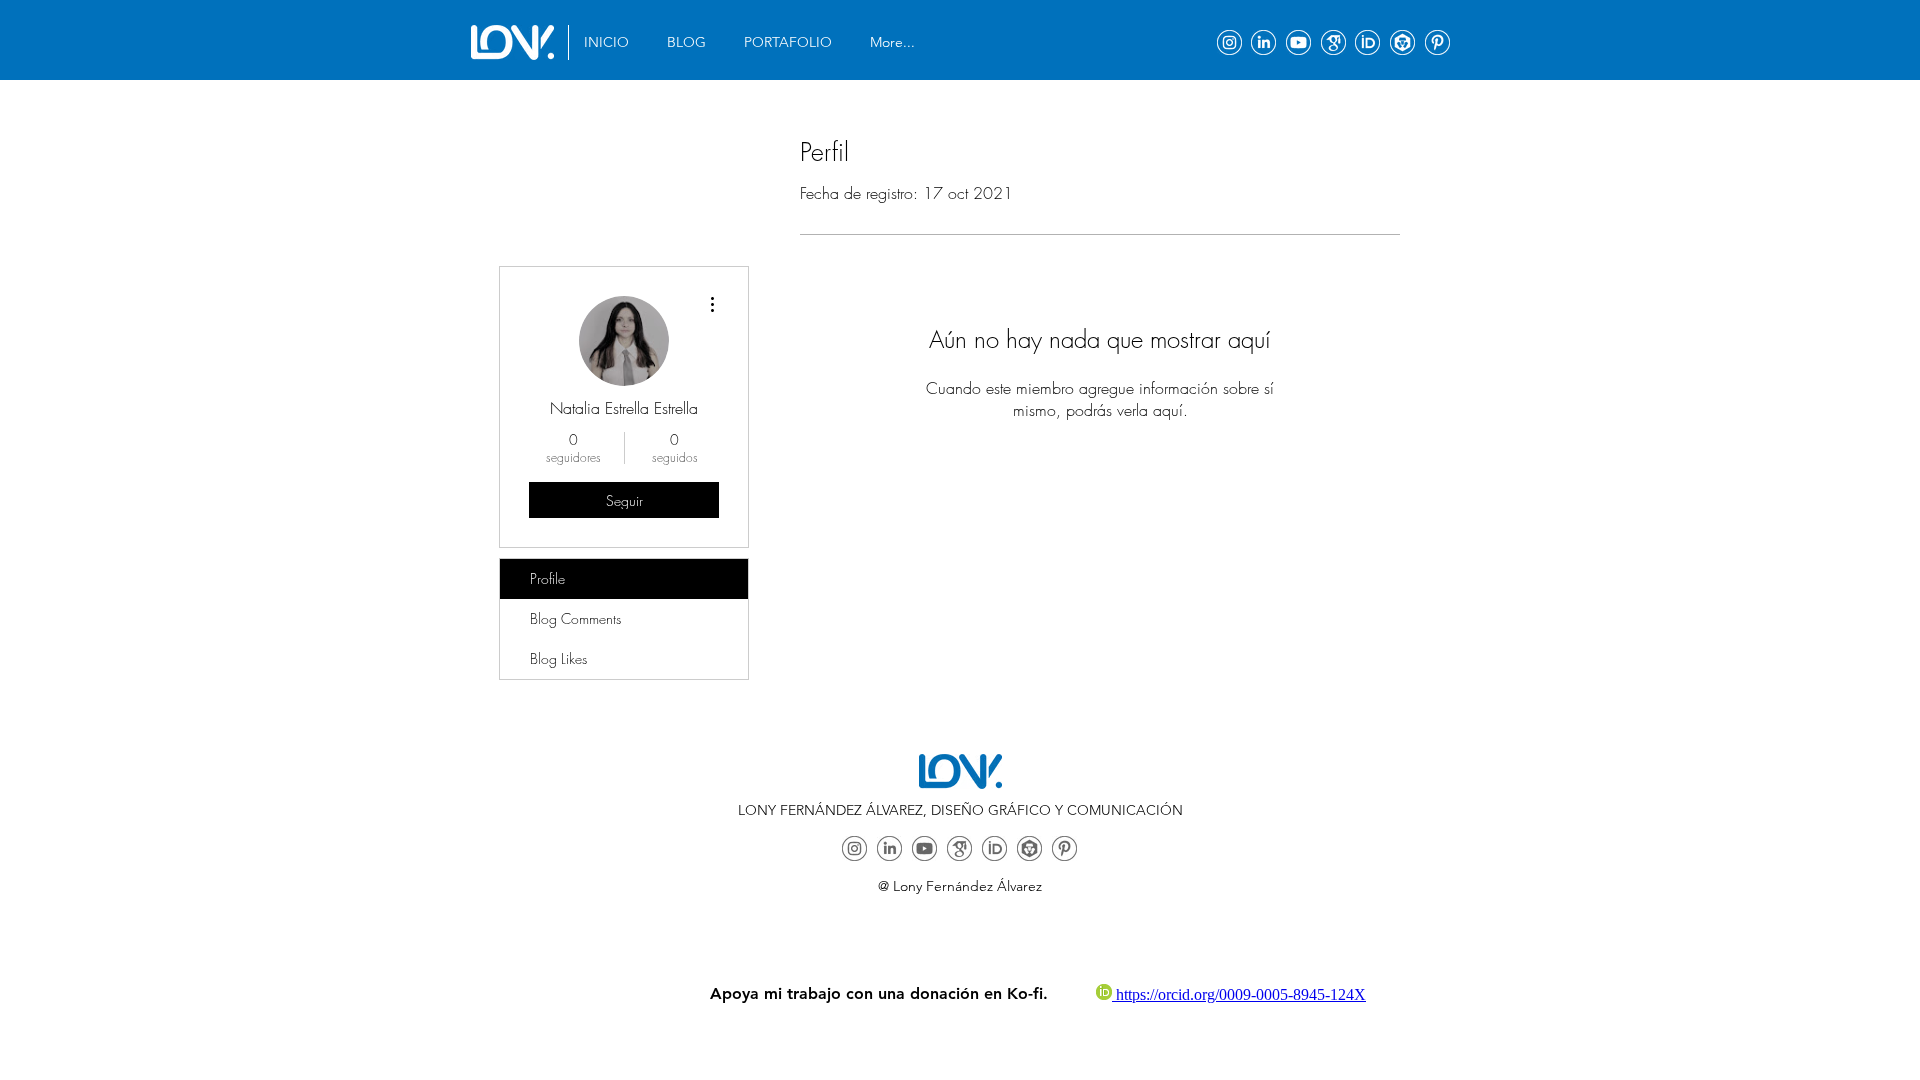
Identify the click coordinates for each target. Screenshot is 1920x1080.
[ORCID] (1367, 42)
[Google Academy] (1333, 42)
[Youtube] (1298, 42)
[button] (792, 42)
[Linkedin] (1263, 42)
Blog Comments (575, 618)
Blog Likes (558, 658)
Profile (547, 578)
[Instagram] (1229, 42)
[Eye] (512, 42)
